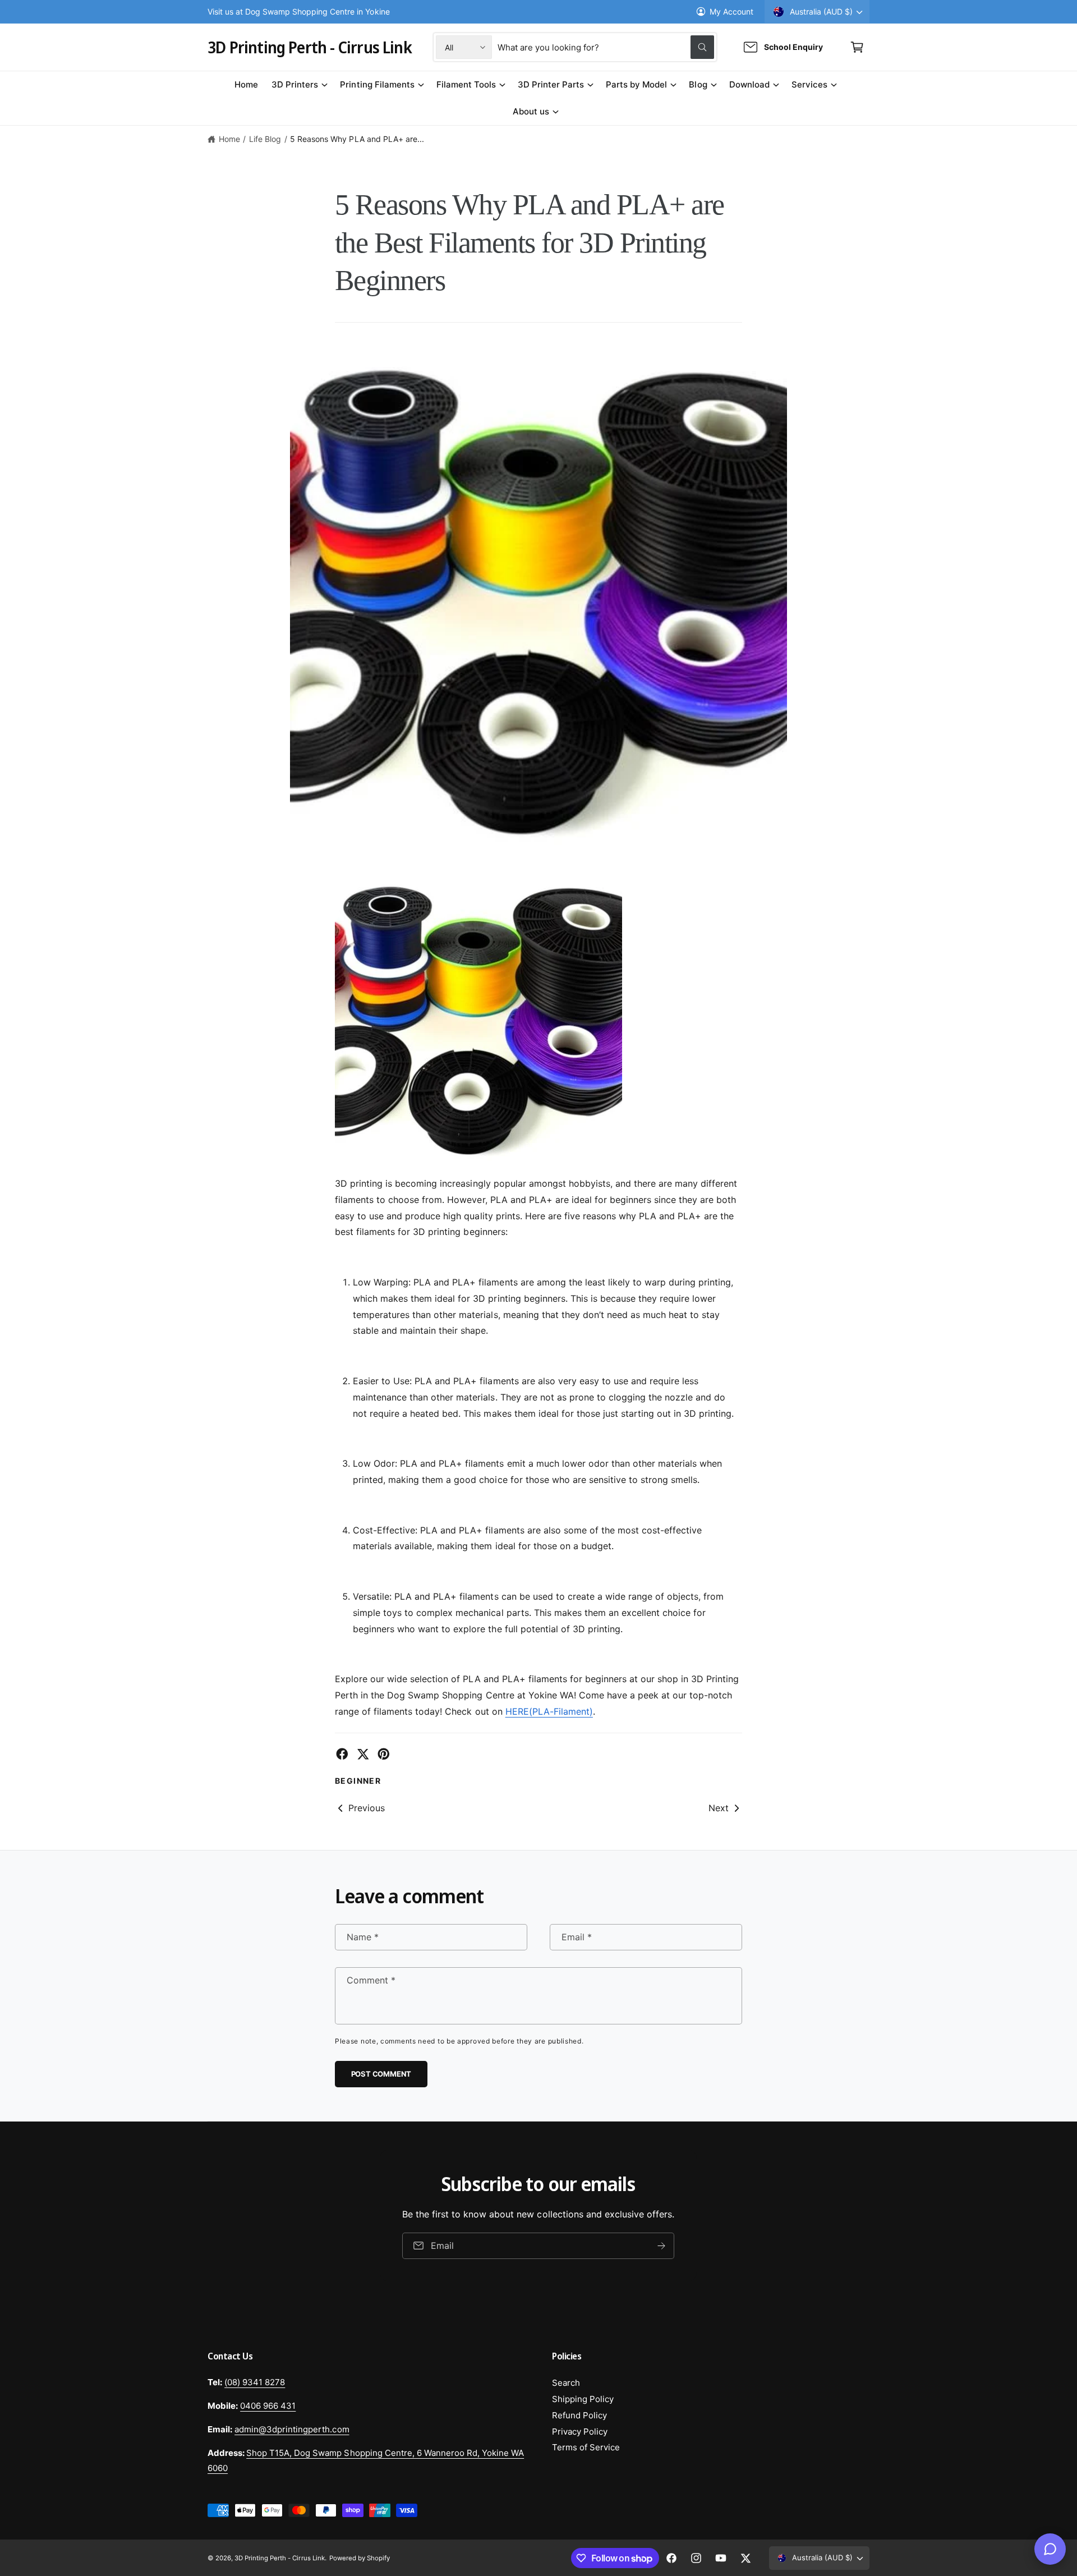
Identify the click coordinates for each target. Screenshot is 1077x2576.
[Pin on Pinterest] (384, 1754)
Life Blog (265, 139)
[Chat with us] (1050, 2549)
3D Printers (295, 84)
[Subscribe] (662, 2246)
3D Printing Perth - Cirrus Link (280, 2558)
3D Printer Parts (551, 84)
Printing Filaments (377, 84)
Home (229, 139)
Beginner (358, 1781)
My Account (731, 12)
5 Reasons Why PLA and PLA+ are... (357, 139)
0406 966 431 (268, 2406)
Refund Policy (579, 2415)
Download (749, 84)
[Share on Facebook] (342, 1754)
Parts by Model (636, 84)
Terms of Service (586, 2447)
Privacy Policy (580, 2432)
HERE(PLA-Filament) (549, 1711)
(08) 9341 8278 (255, 2382)
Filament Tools (466, 84)
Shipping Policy (583, 2399)
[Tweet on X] (363, 1754)
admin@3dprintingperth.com (292, 2429)
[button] (857, 47)
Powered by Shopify (360, 2558)
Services (809, 84)
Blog (698, 84)
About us (531, 111)
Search (566, 2383)
